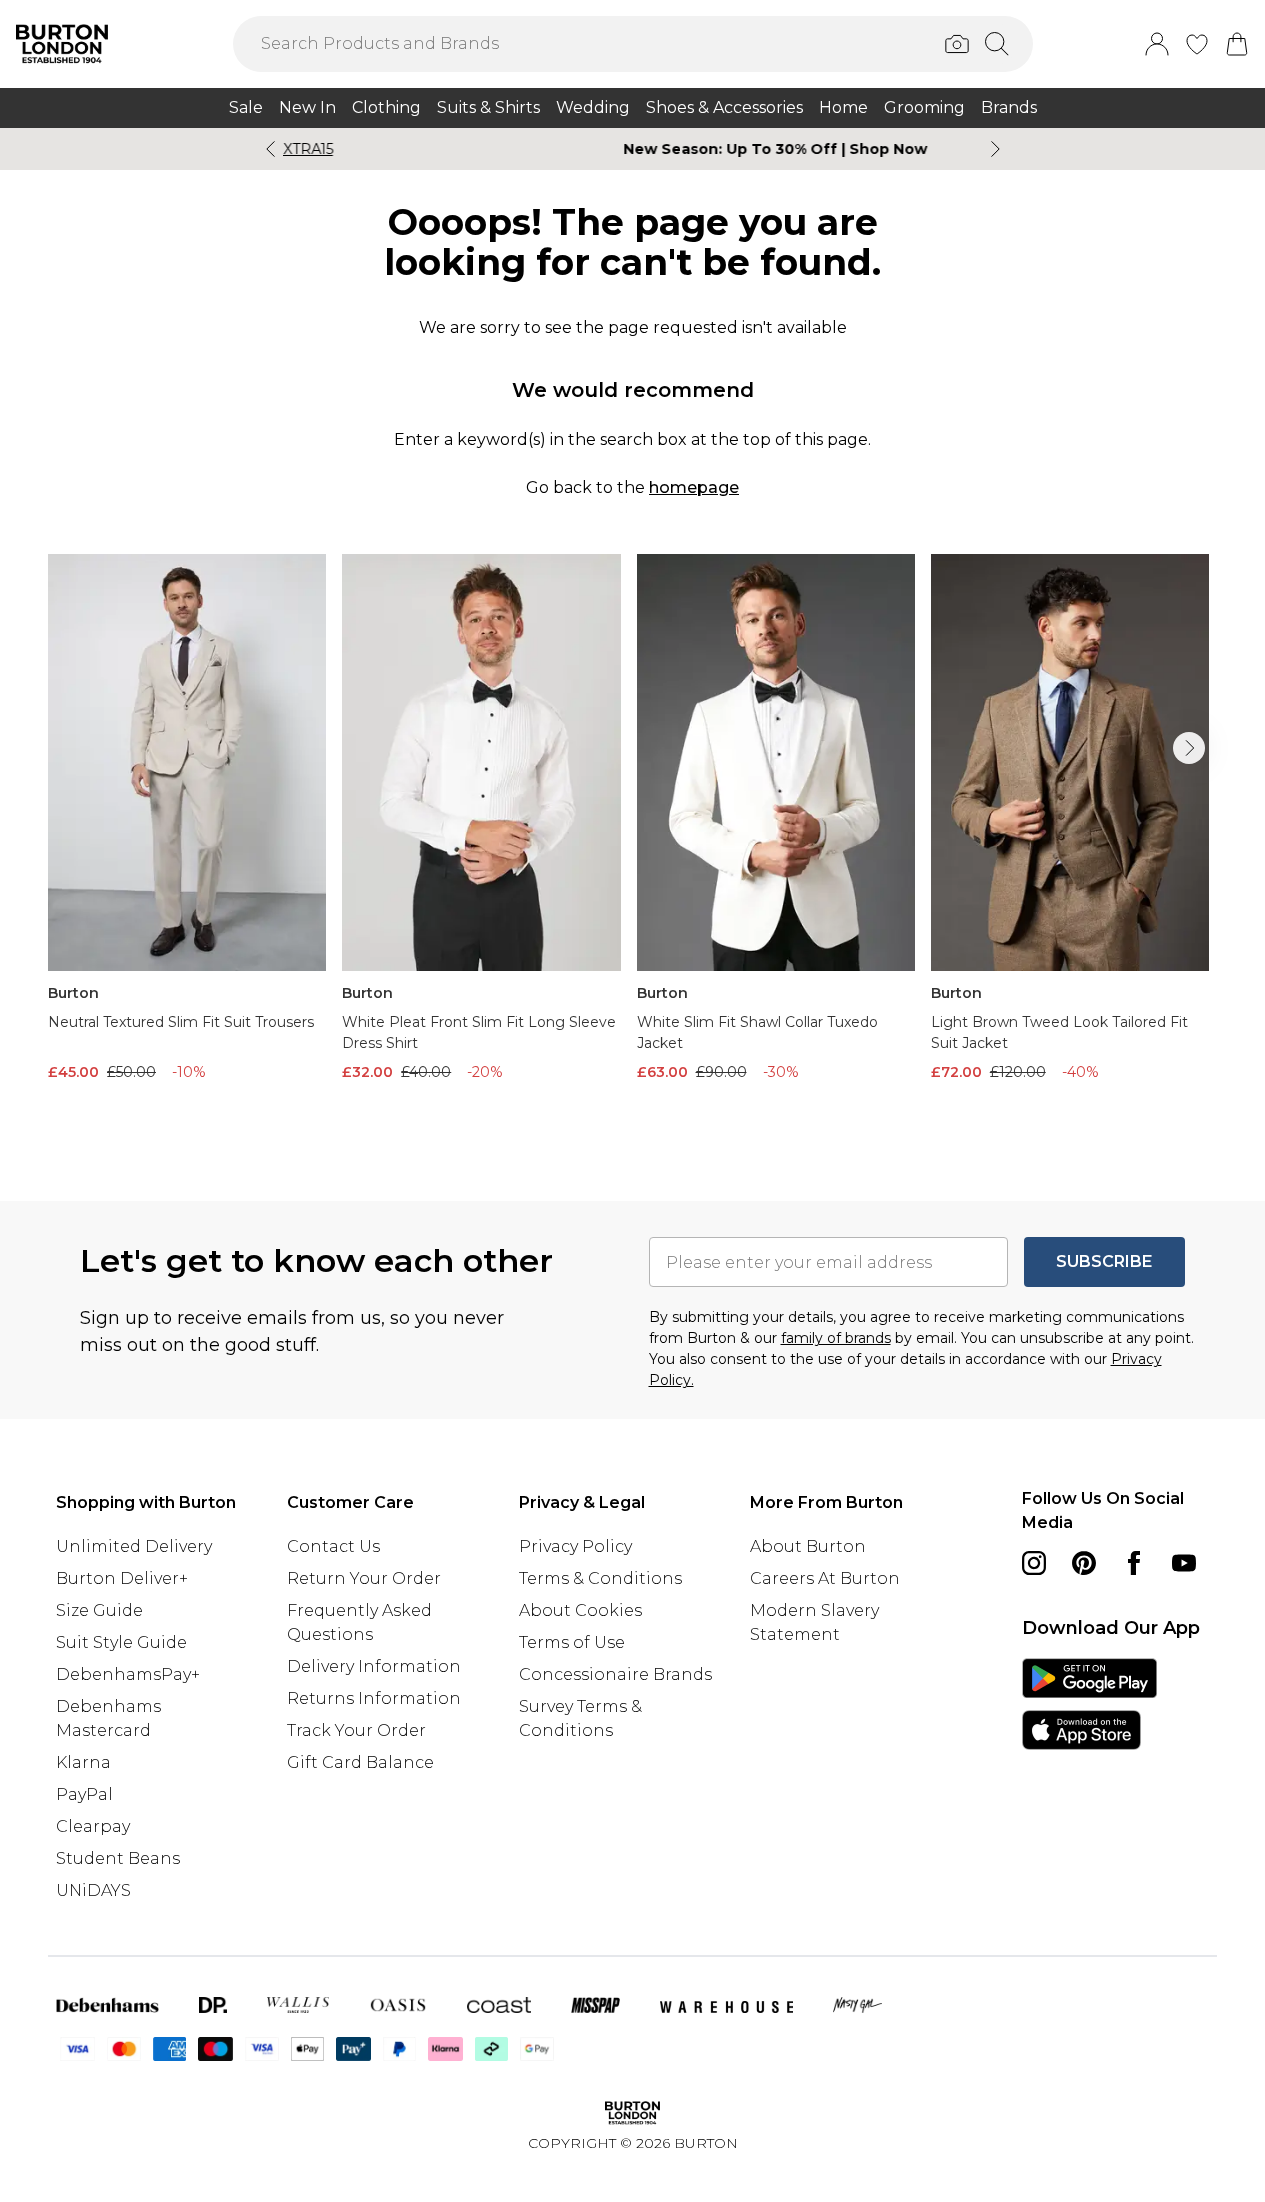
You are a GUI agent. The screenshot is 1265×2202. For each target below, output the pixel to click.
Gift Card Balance (360, 1762)
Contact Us (333, 1546)
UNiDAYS (93, 1890)
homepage (694, 487)
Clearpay (93, 1826)
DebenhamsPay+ (128, 1674)
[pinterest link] (1084, 1563)
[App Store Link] (1089, 1704)
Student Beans (118, 1858)
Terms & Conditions (600, 1578)
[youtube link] (1184, 1563)
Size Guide (99, 1610)
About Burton (808, 1546)
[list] (632, 845)
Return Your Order (364, 1578)
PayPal (84, 1794)
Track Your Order (356, 1730)
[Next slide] (995, 149)
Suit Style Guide (121, 1642)
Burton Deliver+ (122, 1578)
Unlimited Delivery (134, 1546)
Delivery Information (374, 1666)
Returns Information (374, 1698)
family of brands (836, 1338)
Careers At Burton (825, 1578)
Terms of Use (572, 1642)
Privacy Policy (575, 1546)
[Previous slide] (270, 149)
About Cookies (580, 1610)
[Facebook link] (1134, 1563)
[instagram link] (1034, 1563)
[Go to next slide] (1189, 748)
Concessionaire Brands (615, 1674)
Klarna (83, 1762)
